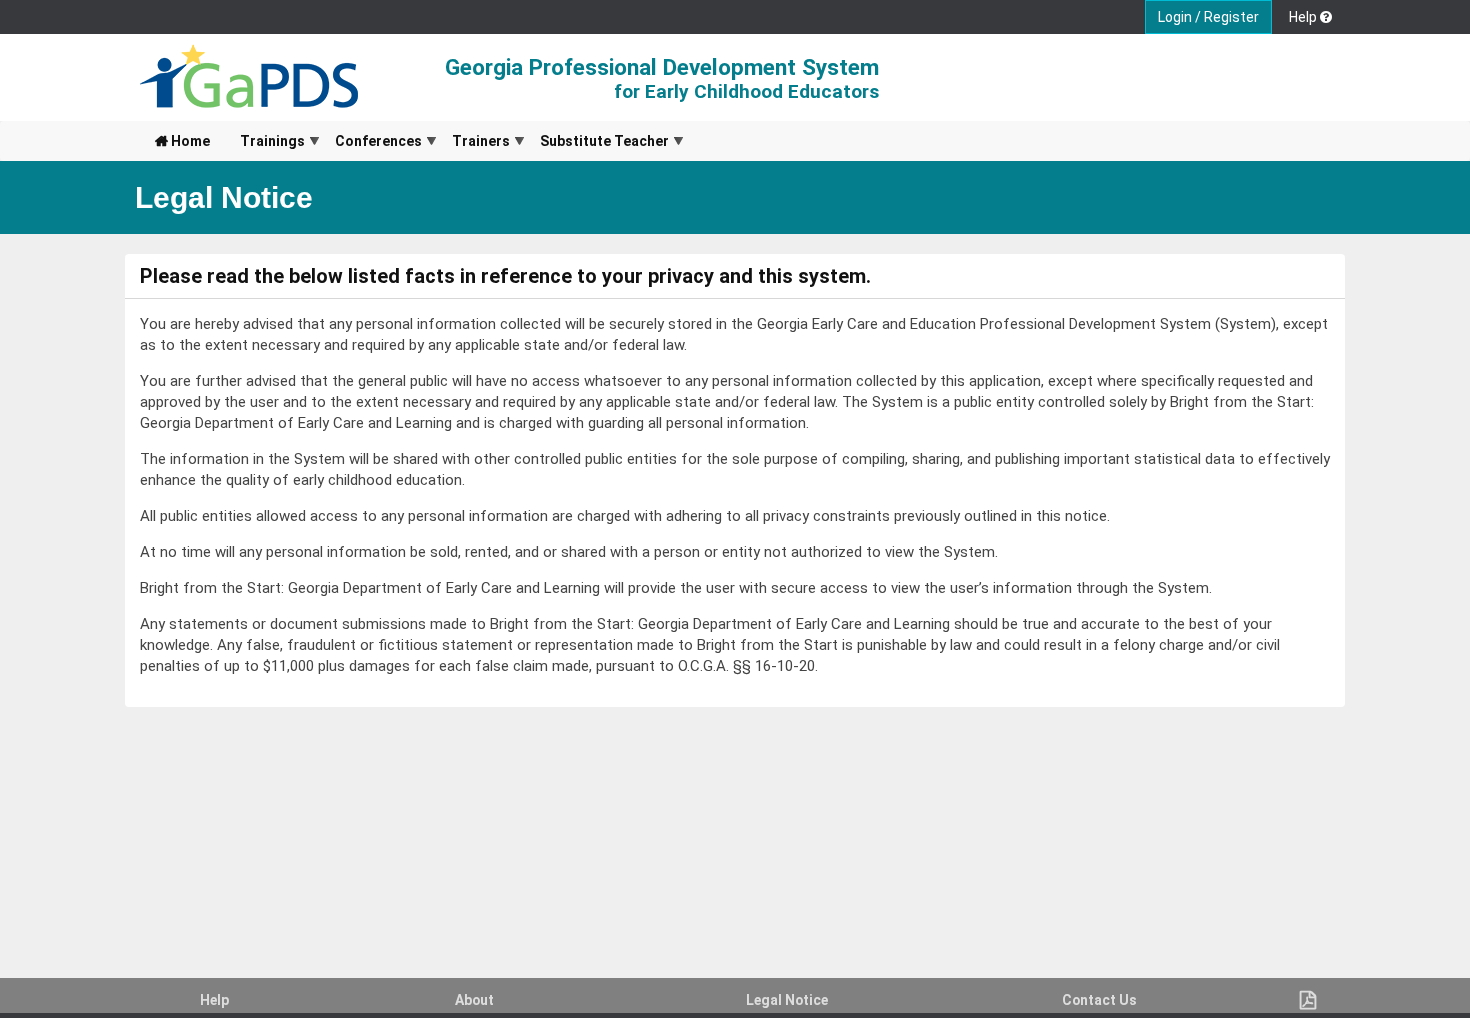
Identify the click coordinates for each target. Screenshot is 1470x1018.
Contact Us (1099, 1000)
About (474, 1000)
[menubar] (412, 141)
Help (214, 1000)
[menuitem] (182, 141)
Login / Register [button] (1208, 17)
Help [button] (1304, 17)
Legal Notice (787, 1000)
